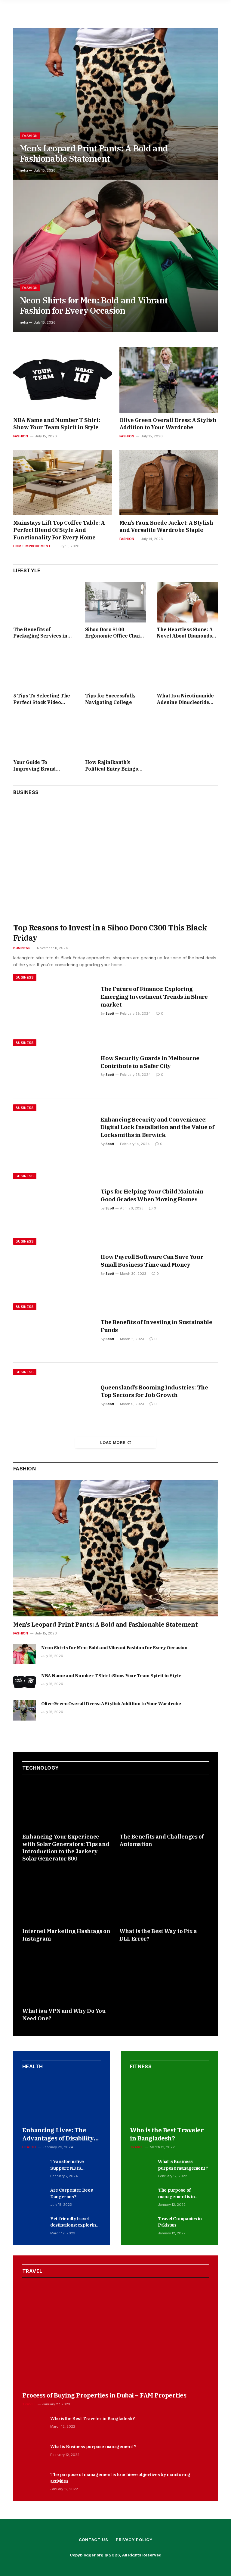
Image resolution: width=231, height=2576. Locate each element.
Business (22, 948)
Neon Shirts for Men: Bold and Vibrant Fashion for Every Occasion (94, 306)
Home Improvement (32, 546)
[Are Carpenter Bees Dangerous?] (34, 2196)
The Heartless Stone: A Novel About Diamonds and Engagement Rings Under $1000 (185, 633)
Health (29, 2147)
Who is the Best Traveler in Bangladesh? (167, 2134)
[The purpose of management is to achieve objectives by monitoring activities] (141, 2196)
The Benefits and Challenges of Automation (162, 1840)
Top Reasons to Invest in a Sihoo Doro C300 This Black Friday (110, 933)
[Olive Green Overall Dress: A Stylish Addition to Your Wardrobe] (169, 380)
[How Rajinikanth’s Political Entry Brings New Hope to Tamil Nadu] (116, 735)
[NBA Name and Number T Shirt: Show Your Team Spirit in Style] (63, 380)
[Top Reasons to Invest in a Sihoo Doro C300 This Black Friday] (115, 861)
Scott (110, 1013)
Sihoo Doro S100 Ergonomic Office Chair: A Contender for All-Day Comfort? (114, 633)
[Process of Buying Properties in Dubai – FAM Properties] (115, 2335)
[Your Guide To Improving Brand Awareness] (44, 735)
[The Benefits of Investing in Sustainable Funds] (53, 1330)
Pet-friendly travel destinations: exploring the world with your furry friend (74, 2222)
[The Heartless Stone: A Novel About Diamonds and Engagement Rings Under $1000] (187, 602)
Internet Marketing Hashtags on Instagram (66, 1935)
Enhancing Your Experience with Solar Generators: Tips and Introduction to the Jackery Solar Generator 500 (66, 1848)
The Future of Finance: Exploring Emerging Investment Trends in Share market (154, 997)
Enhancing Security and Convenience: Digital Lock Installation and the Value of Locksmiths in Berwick (157, 1127)
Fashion (30, 136)
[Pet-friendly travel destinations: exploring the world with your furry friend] (34, 2225)
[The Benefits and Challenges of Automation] (164, 1804)
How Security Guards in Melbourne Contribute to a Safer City (150, 1062)
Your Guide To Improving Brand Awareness (34, 766)
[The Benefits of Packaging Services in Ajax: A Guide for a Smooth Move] (44, 602)
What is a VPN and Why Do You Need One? (64, 2014)
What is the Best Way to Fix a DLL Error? (158, 1935)
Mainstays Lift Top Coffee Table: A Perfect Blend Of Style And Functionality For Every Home (59, 530)
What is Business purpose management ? (183, 2165)
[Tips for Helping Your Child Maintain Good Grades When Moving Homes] (53, 1199)
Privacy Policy (134, 2540)
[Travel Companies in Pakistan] (141, 2225)
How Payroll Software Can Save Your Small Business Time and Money (152, 1261)
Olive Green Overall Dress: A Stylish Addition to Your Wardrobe (168, 424)
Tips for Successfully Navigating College (111, 699)
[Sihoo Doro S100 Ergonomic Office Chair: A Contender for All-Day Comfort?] (116, 602)
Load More (113, 1442)
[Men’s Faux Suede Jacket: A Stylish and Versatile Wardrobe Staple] (169, 483)
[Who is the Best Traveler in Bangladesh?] (169, 2100)
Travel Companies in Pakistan (180, 2222)
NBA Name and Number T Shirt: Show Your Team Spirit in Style (57, 424)
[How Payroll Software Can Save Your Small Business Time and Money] (53, 1265)
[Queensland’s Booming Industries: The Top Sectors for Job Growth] (53, 1395)
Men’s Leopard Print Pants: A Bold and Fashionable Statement (94, 154)
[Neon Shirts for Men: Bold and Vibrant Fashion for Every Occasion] (115, 256)
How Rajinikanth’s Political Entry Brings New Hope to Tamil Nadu (115, 766)
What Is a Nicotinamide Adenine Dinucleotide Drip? (185, 699)
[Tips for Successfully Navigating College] (116, 668)
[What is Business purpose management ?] (141, 2168)
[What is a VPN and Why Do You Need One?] (67, 1978)
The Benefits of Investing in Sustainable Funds (156, 1326)
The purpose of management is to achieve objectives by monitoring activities (180, 2193)
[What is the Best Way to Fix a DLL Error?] (164, 1899)
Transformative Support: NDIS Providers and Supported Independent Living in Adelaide (73, 2165)
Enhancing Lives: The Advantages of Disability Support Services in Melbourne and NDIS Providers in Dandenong (59, 2134)
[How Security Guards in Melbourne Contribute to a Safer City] (53, 1066)
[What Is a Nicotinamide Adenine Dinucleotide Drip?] (187, 668)
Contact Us (94, 2540)
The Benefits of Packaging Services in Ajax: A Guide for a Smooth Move (40, 633)
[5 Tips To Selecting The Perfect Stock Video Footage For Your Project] (44, 668)
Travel (137, 2147)
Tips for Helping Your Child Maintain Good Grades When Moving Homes (152, 1195)
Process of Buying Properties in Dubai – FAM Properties (104, 2395)
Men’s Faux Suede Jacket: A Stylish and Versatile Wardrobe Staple (166, 526)
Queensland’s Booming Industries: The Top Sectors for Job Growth (154, 1391)
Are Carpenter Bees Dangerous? (71, 2193)
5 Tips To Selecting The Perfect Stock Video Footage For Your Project (43, 699)
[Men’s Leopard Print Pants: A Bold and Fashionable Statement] (115, 104)
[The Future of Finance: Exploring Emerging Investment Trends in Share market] (53, 1001)
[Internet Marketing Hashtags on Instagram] (67, 1899)
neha (24, 170)
